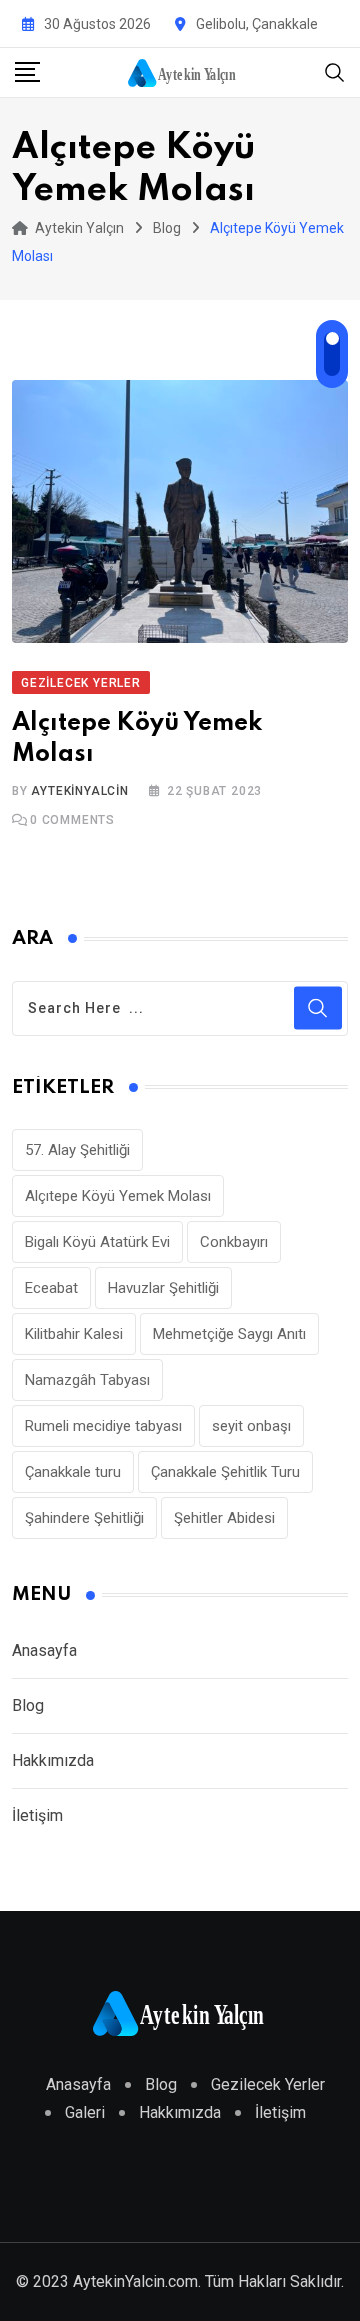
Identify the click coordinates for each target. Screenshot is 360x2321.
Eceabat (51, 1288)
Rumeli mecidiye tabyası (103, 1426)
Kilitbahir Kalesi (74, 1334)
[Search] (335, 71)
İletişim (37, 1815)
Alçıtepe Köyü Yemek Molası (118, 1196)
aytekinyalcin (79, 791)
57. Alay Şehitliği (77, 1150)
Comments (72, 820)
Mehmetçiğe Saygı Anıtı (229, 1334)
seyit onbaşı (251, 1426)
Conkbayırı (234, 1242)
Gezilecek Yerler (268, 2084)
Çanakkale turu (73, 1472)
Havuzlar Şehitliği (163, 1288)
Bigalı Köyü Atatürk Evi (97, 1242)
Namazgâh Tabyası (87, 1380)
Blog (28, 1705)
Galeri (85, 2112)
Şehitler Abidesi (224, 1518)
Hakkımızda (53, 1760)
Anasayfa (44, 1650)
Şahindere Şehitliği (84, 1518)
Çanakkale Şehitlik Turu (225, 1472)
